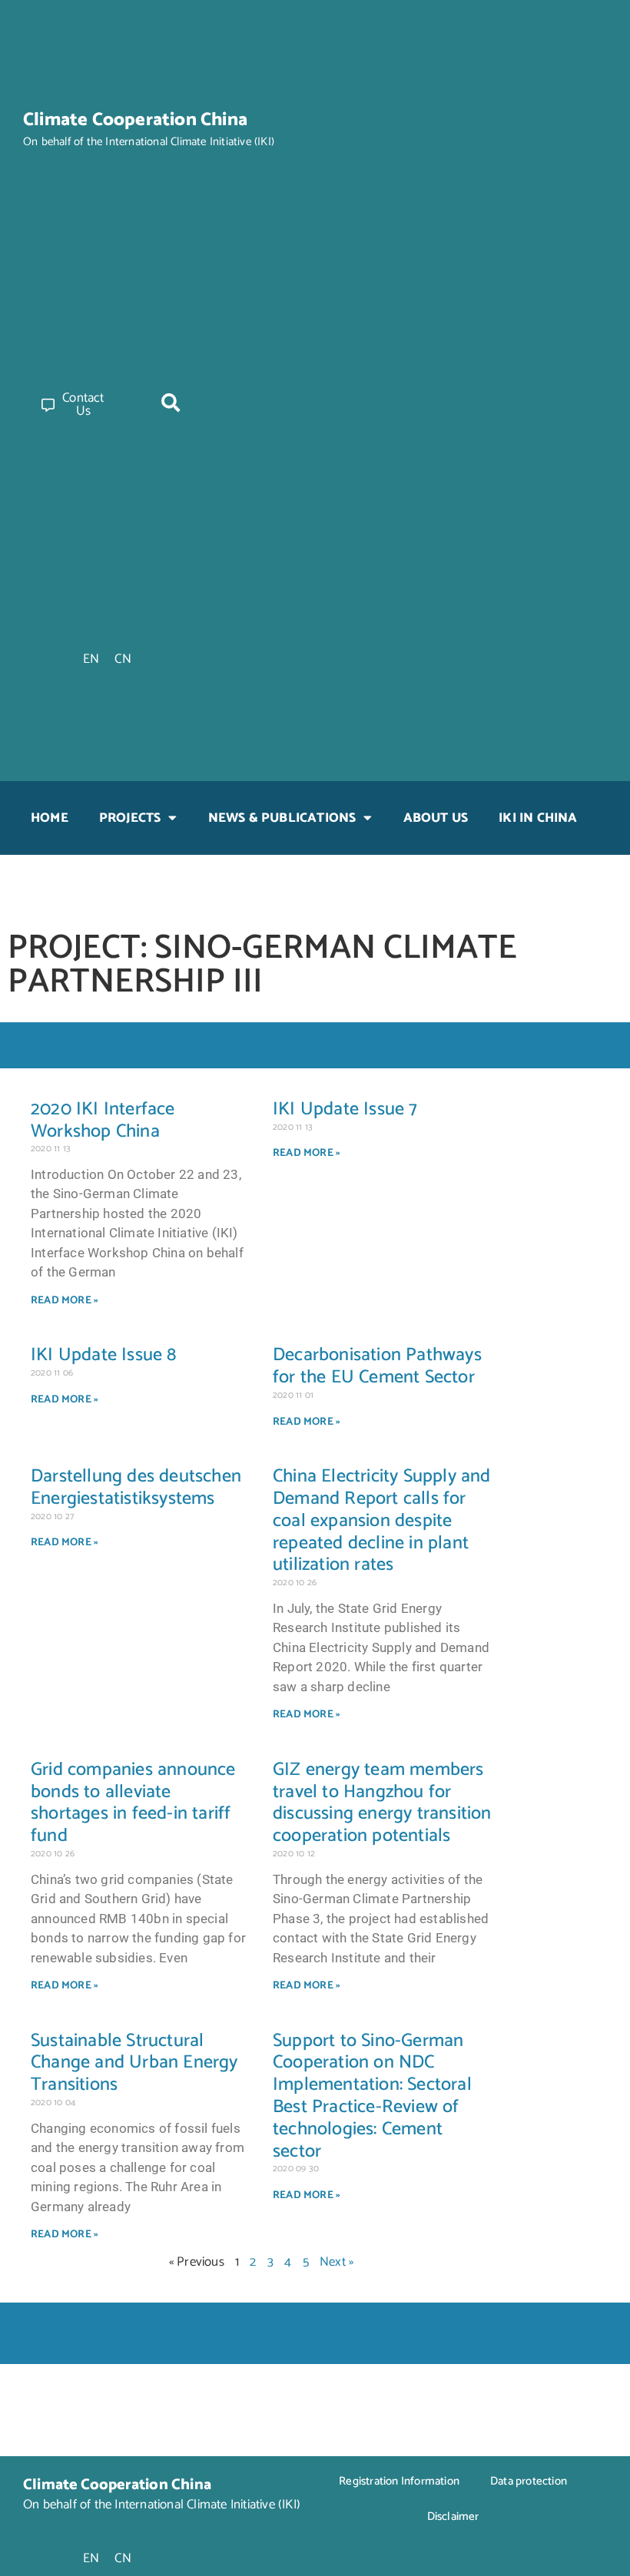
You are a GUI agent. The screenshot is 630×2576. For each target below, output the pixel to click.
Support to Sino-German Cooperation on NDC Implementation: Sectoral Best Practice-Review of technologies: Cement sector (372, 2096)
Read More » (65, 1301)
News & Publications (282, 818)
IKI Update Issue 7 (345, 1109)
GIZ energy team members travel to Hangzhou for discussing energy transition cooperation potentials (382, 1803)
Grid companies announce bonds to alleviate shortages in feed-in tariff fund (133, 1803)
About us (436, 818)
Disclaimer (453, 2516)
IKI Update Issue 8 (104, 1355)
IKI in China (538, 818)
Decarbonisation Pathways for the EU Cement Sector (377, 1366)
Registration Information (399, 2481)
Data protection (529, 2481)
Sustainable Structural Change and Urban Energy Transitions (134, 2063)
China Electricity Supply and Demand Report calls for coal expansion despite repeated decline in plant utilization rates (382, 1521)
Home (50, 818)
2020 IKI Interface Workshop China (103, 1121)
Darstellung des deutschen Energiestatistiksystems (136, 1488)
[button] (171, 402)
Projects (130, 818)
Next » (337, 2262)
